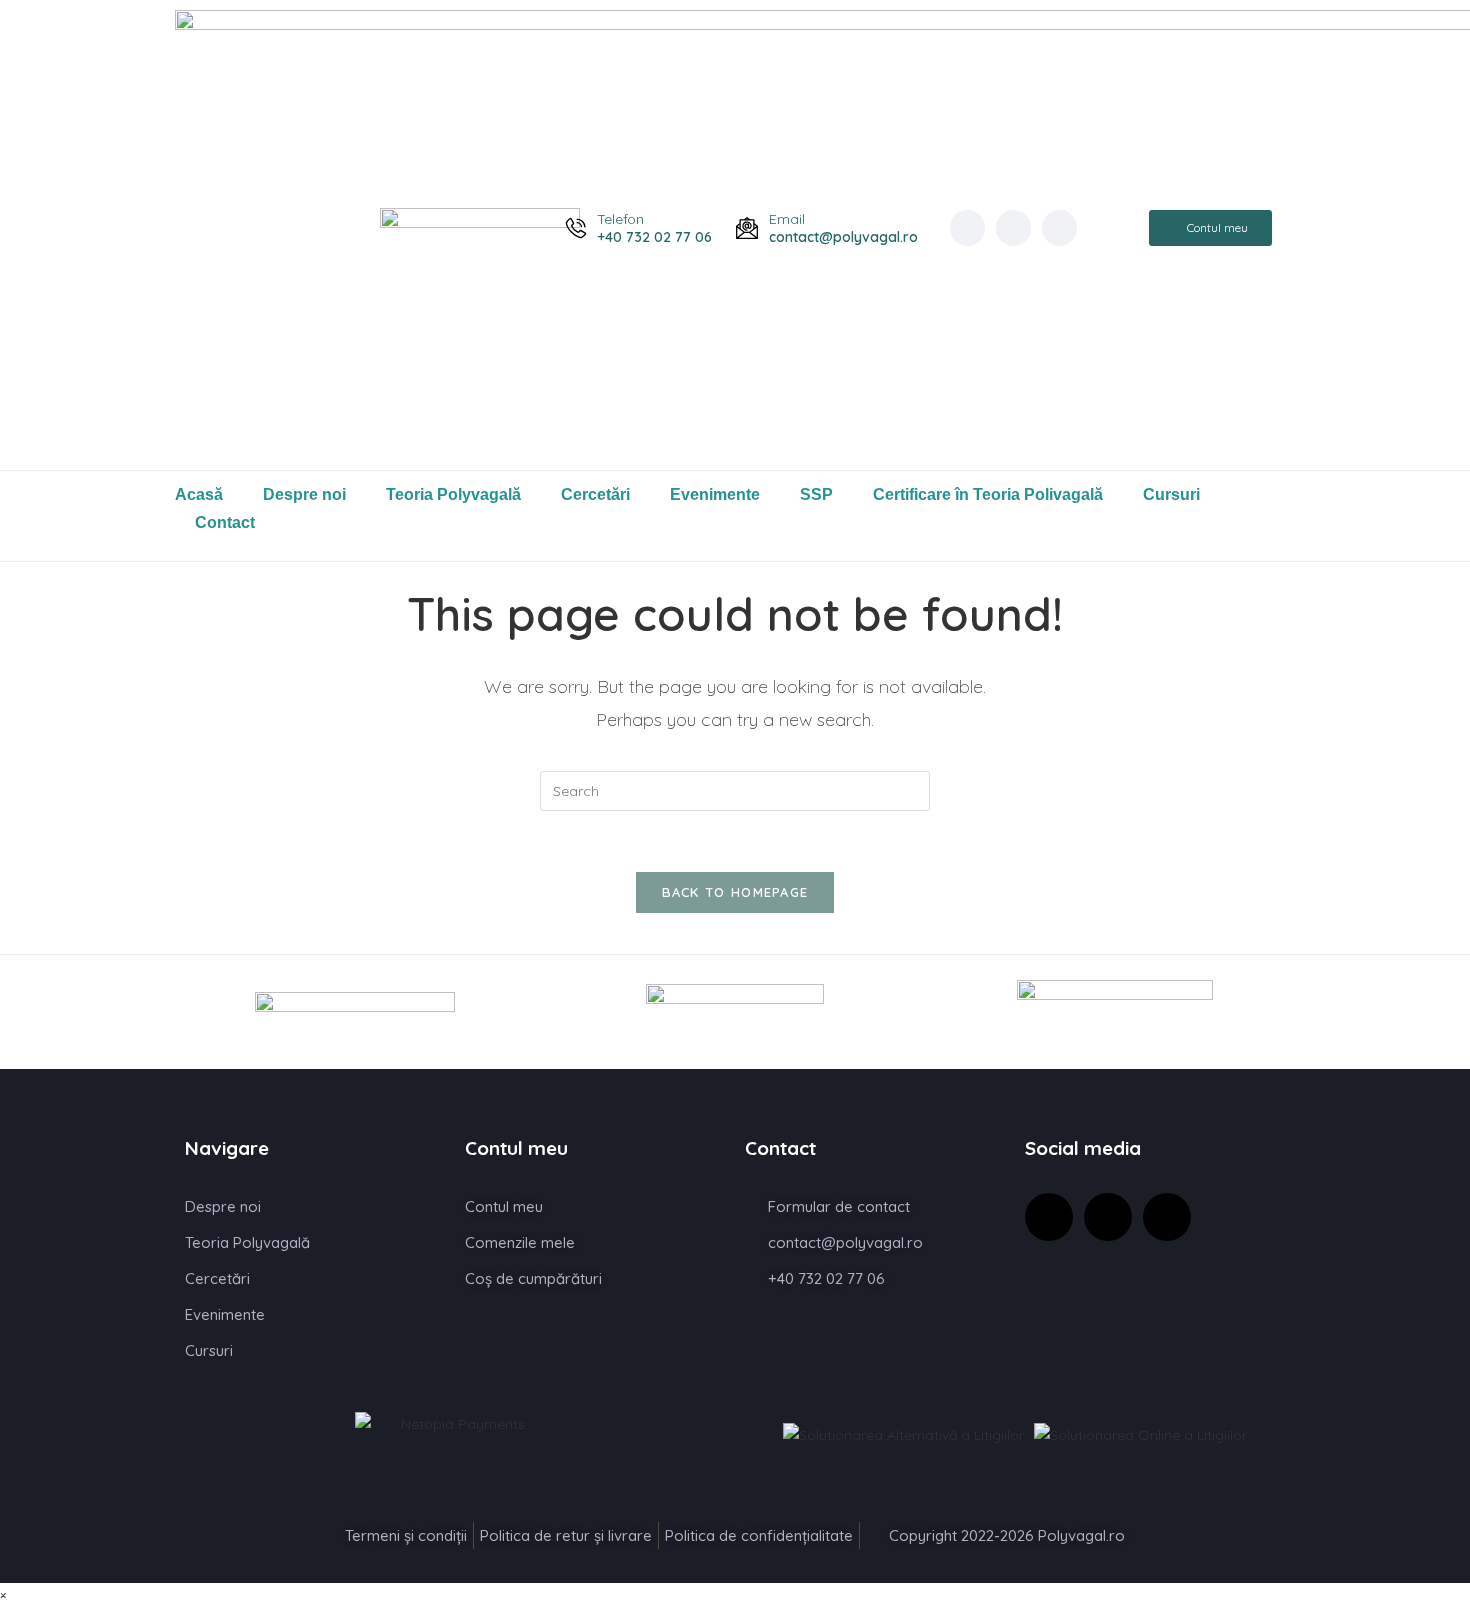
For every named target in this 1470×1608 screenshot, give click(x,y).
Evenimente (715, 494)
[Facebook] (967, 227)
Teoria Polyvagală (453, 494)
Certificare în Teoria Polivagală (988, 494)
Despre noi (304, 494)
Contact (225, 522)
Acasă (199, 494)
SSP (816, 494)
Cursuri (1171, 494)
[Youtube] (1059, 227)
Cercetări (595, 494)
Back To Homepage (735, 892)
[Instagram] (1013, 227)
